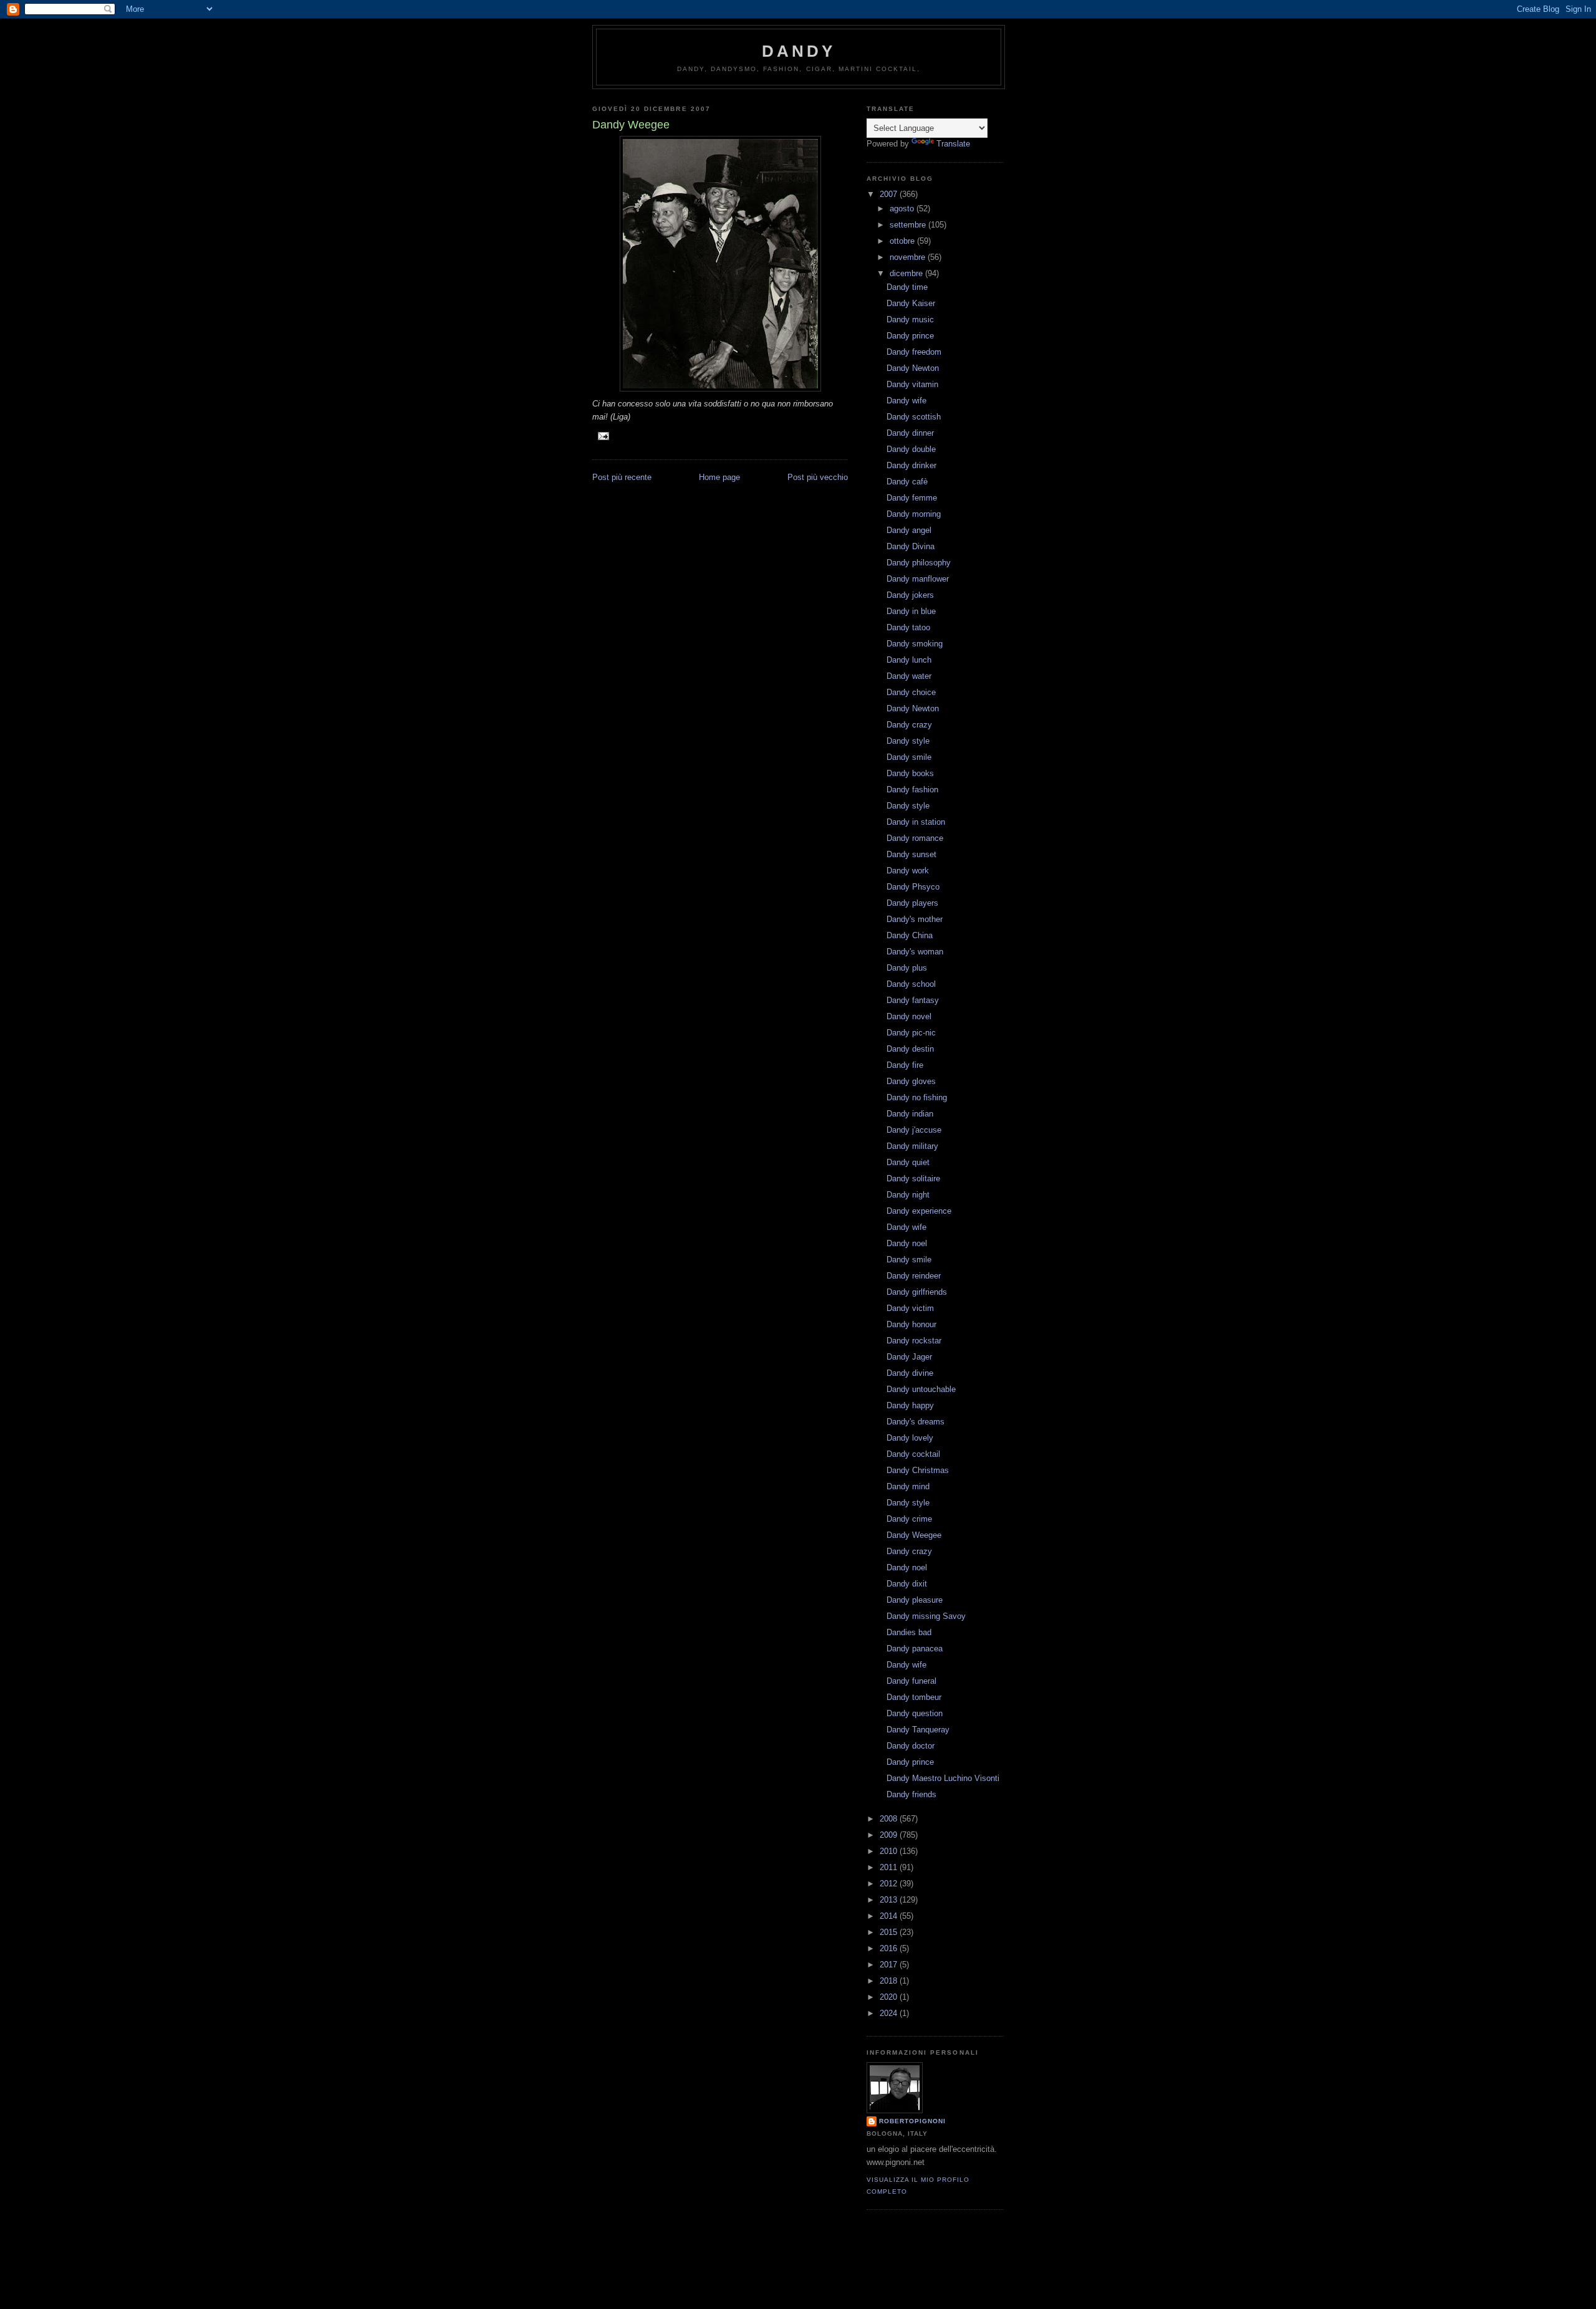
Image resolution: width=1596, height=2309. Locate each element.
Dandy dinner (910, 433)
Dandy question (915, 1713)
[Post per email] (603, 435)
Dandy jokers (910, 595)
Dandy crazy (909, 725)
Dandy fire (905, 1065)
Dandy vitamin (912, 384)
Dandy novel (909, 1016)
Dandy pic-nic (911, 1033)
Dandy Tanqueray (918, 1730)
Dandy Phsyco (913, 887)
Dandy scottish (914, 417)
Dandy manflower (918, 579)
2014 (890, 1916)
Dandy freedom (914, 352)
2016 (890, 1948)
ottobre (903, 241)
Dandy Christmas (918, 1470)
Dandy (799, 51)
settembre (909, 225)
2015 (890, 1932)
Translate (953, 144)
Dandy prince (910, 336)
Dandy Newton (913, 368)
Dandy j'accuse (914, 1130)
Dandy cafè (907, 482)
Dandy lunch (909, 660)
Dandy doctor (911, 1746)
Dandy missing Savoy (926, 1616)
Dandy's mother (915, 919)
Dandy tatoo (908, 627)
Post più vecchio (818, 477)
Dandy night (908, 1195)
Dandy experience (919, 1211)
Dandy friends (911, 1794)
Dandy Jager (909, 1357)
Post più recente (622, 477)
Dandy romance (915, 838)
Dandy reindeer (914, 1276)
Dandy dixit (907, 1584)
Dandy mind (908, 1486)
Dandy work (908, 871)
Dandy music (910, 319)
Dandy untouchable (921, 1389)
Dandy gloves (911, 1081)
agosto (903, 209)
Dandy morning (914, 514)
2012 (890, 1884)
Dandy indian (910, 1114)
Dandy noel (907, 1243)
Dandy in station (916, 822)
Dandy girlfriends (917, 1292)
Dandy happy (910, 1405)
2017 (890, 1965)
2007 (890, 194)
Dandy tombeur (914, 1697)
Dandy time (907, 287)
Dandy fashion (912, 790)
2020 (890, 1997)
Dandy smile (909, 757)
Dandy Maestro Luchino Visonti (943, 1778)
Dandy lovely (910, 1438)
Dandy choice (911, 692)
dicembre (907, 273)
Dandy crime (909, 1519)
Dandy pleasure (915, 1600)
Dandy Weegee (914, 1535)
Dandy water (909, 676)
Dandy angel (909, 530)
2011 (890, 1867)
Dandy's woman (915, 952)
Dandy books (910, 773)
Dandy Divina (911, 546)
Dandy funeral (911, 1681)
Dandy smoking (915, 644)
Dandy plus (907, 968)
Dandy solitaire (913, 1179)
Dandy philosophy (919, 563)
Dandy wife (906, 401)
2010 (890, 1851)
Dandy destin (910, 1049)
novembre (909, 257)
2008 (890, 1819)
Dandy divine (910, 1373)
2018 (890, 1981)
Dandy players (912, 903)
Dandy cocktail (913, 1454)
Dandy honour (911, 1324)
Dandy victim (910, 1308)
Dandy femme (912, 498)
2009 (890, 1835)
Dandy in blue (911, 611)
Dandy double (911, 449)
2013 (890, 1900)
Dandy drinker (911, 465)
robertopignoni (912, 2121)
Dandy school (911, 984)
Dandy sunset (911, 854)
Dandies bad (909, 1632)
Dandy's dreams (916, 1422)
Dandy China (910, 935)
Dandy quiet (908, 1162)
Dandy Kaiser (911, 303)
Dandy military (912, 1146)
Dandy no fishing (917, 1097)
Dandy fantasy (913, 1000)
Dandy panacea (915, 1649)
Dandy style (908, 741)
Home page (719, 477)
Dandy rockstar (914, 1341)
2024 (890, 2013)
